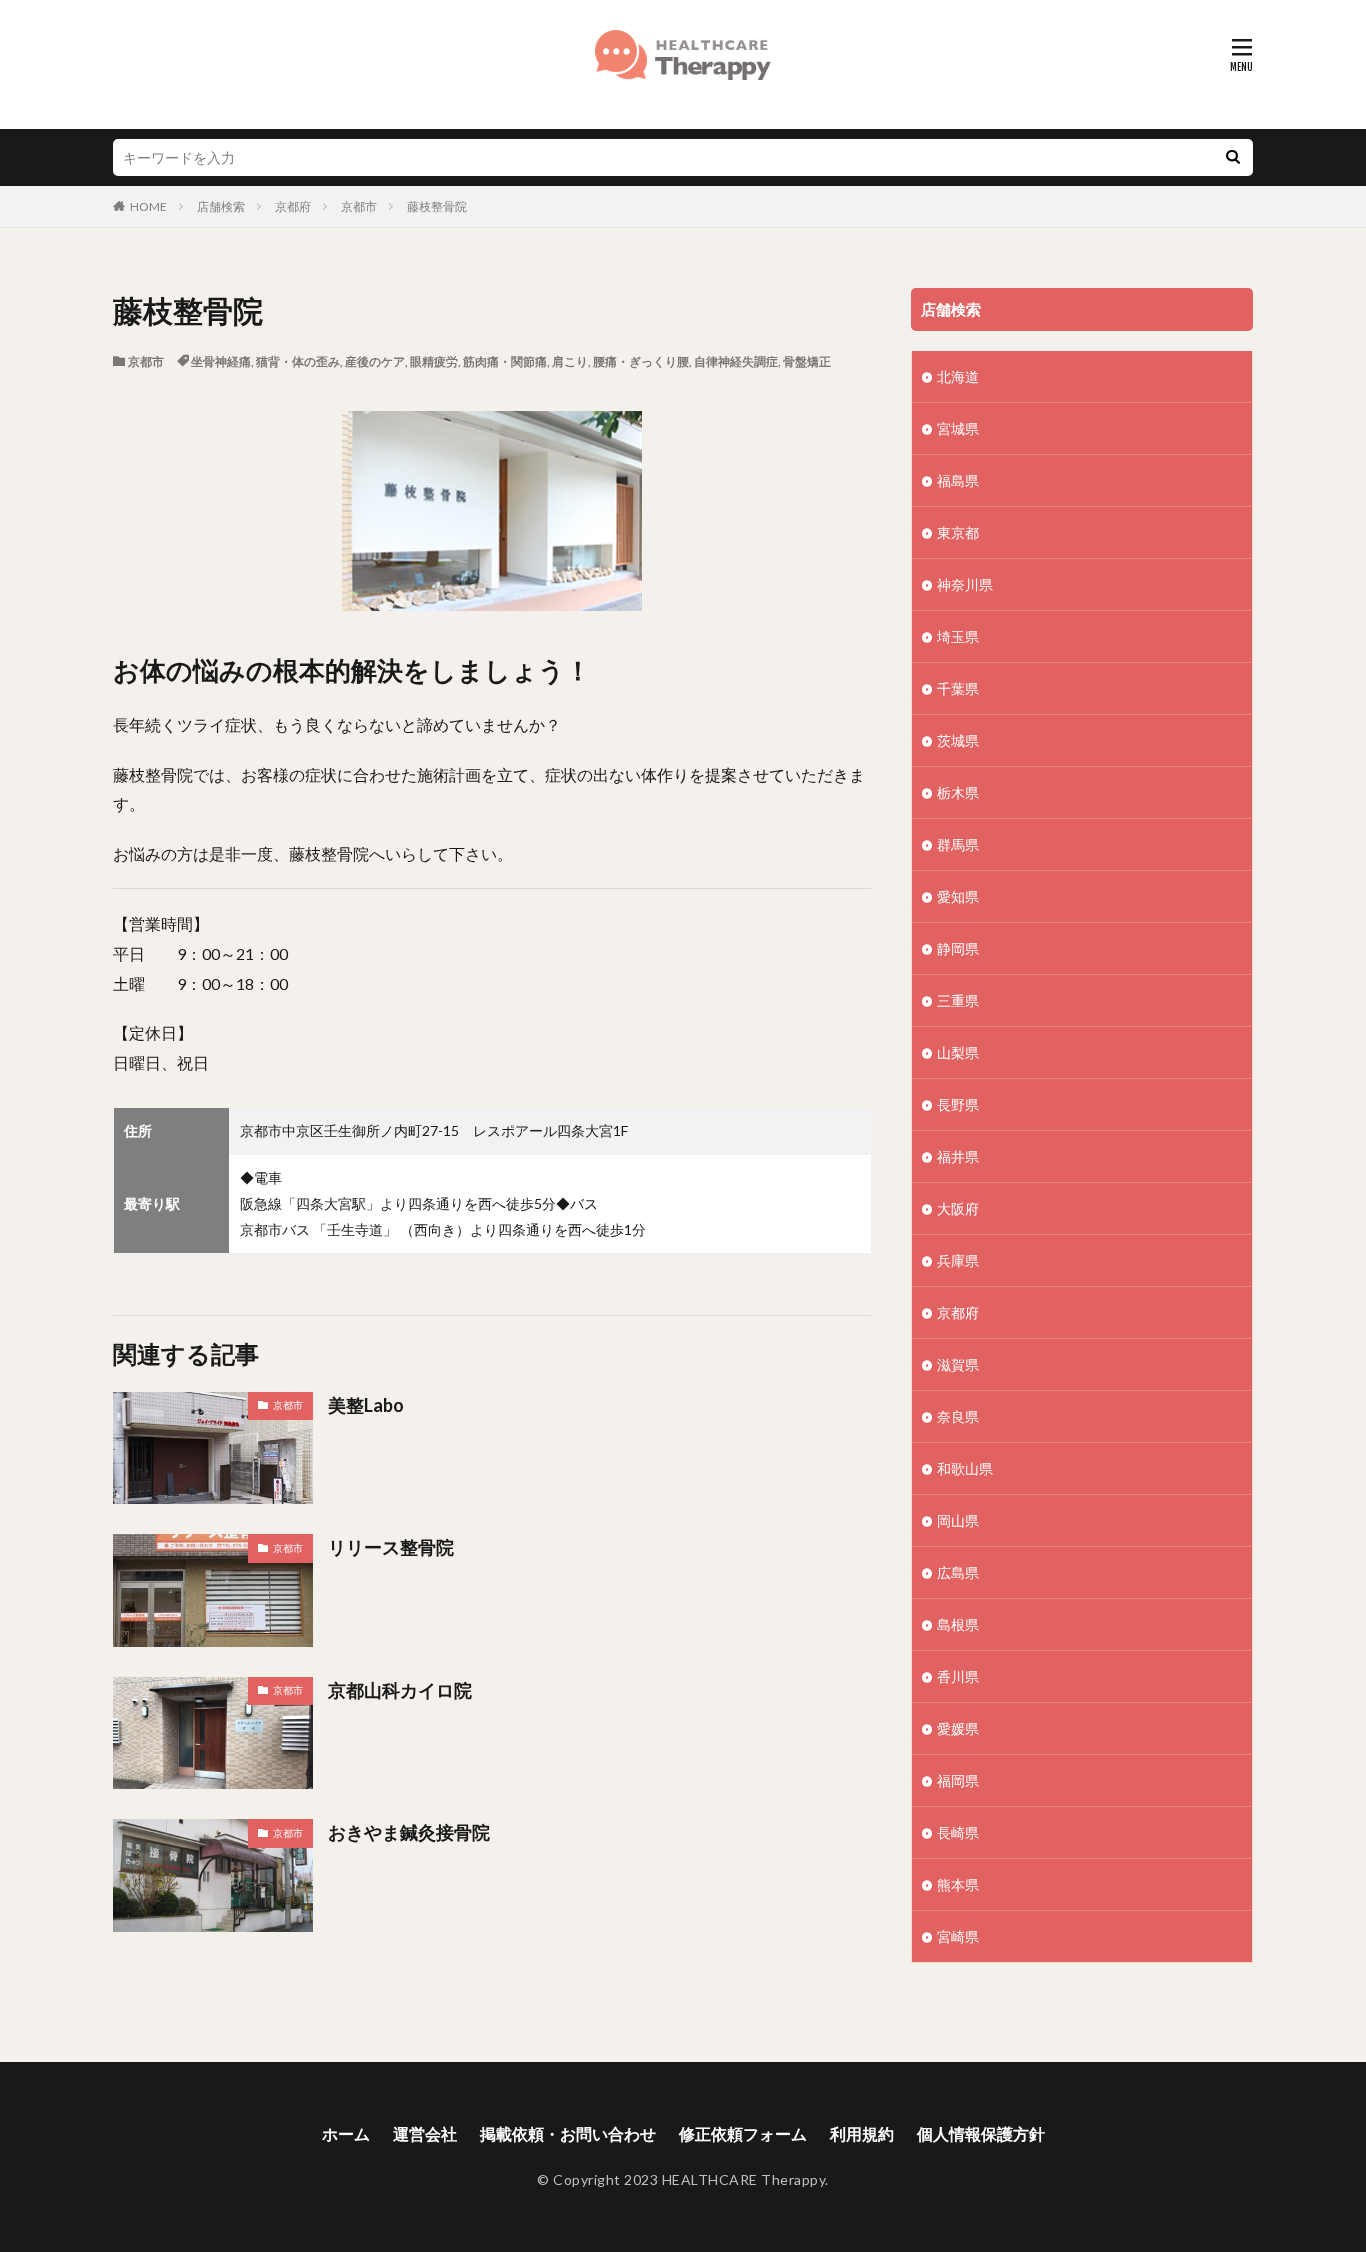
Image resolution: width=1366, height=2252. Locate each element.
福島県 (958, 480)
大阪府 (958, 1208)
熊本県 (958, 1884)
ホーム (346, 2133)
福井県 (958, 1156)
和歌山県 (965, 1468)
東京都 (958, 532)
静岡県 (958, 948)
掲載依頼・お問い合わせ (568, 2133)
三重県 (958, 1000)
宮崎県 (958, 1936)
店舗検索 (221, 206)
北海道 (958, 376)
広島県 (958, 1572)
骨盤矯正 (807, 361)
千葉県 (958, 688)
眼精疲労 (434, 361)
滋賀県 (958, 1364)
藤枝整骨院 (437, 206)
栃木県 (958, 792)
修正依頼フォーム (743, 2133)
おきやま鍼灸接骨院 (409, 1832)
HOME (148, 206)
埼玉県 (958, 636)
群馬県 (958, 844)
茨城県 (958, 740)
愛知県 (958, 896)
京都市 (359, 206)
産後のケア (375, 361)
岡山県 (958, 1520)
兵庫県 (958, 1260)
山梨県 (958, 1052)
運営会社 (425, 2133)
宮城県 (958, 428)
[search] (1233, 157)
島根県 (958, 1624)
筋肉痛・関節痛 (505, 361)
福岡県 (958, 1780)
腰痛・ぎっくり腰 (641, 361)
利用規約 (862, 2133)
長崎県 (958, 1832)
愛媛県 (958, 1728)
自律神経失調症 (736, 361)
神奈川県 (965, 584)
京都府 (293, 206)
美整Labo (366, 1405)
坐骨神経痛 (221, 361)
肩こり (570, 361)
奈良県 (958, 1416)
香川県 (958, 1676)
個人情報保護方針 (981, 2133)
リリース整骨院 (391, 1547)
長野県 (958, 1104)
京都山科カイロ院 (400, 1690)
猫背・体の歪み (298, 361)
